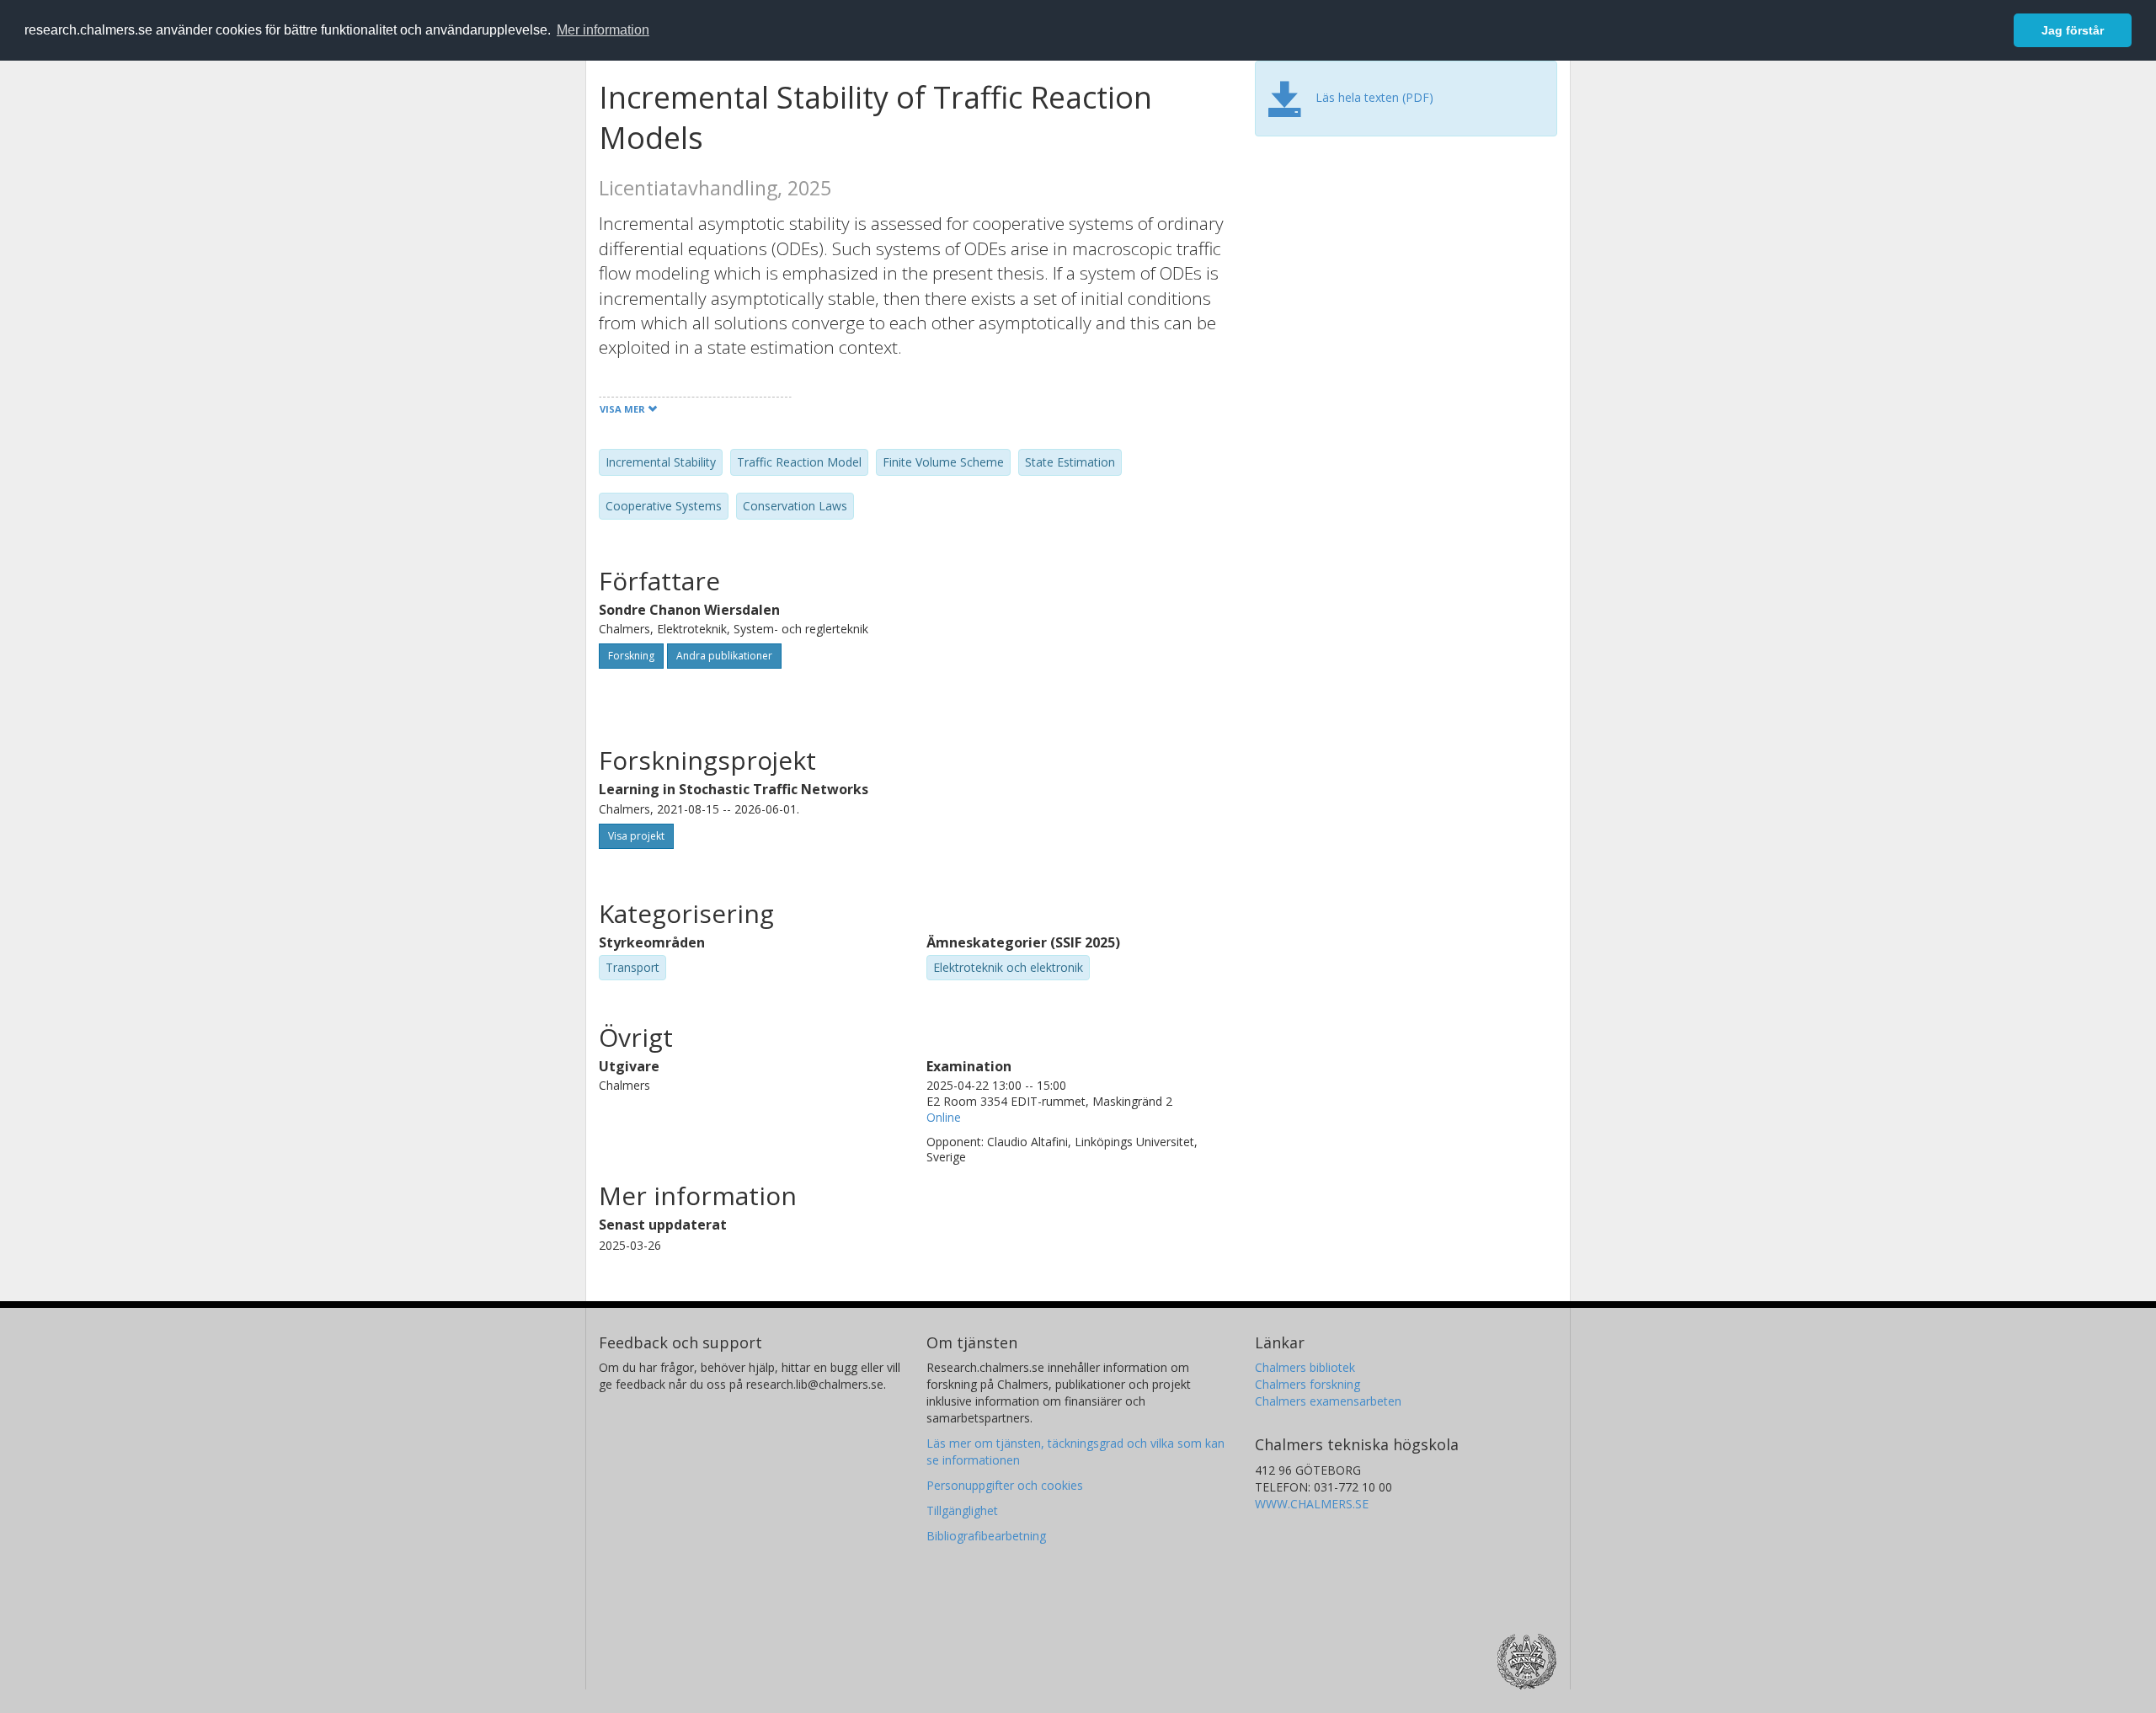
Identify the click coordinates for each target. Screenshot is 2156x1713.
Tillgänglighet (962, 1510)
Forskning (631, 656)
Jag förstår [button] (2073, 30)
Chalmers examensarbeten (1328, 1401)
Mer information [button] (603, 30)
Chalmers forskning (1307, 1384)
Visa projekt (636, 836)
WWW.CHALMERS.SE (1312, 1504)
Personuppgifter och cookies (1005, 1485)
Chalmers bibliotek (1305, 1367)
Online (944, 1117)
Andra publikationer (724, 656)
